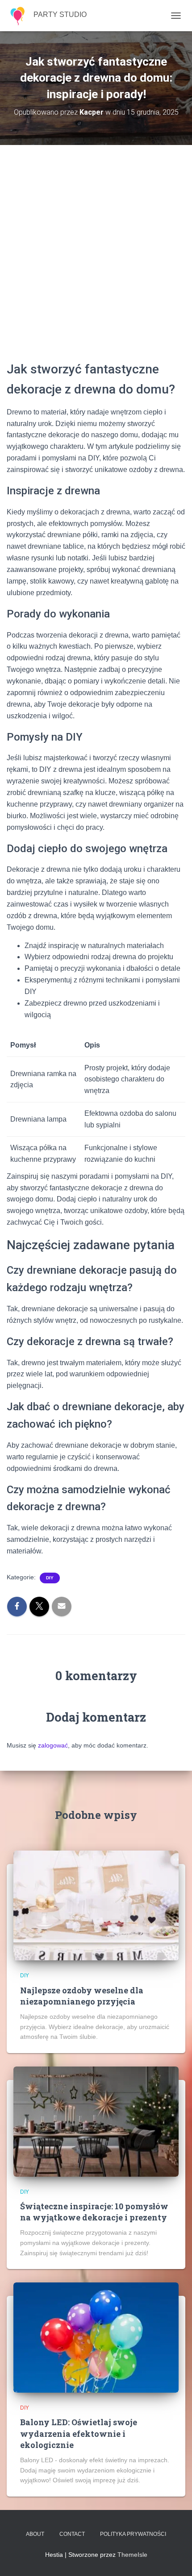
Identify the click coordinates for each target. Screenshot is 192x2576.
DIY (50, 1578)
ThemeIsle (132, 2555)
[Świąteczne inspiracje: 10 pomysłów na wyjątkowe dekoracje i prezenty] (96, 2121)
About (35, 2534)
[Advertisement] (96, 259)
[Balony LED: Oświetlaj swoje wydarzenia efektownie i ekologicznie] (96, 2337)
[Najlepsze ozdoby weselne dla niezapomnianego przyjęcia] (96, 1905)
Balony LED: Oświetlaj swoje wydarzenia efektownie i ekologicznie (79, 2433)
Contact (72, 2534)
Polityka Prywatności (133, 2534)
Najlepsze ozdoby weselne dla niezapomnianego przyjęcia (82, 1996)
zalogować (53, 1745)
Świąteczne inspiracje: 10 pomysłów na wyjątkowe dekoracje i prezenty (94, 2212)
